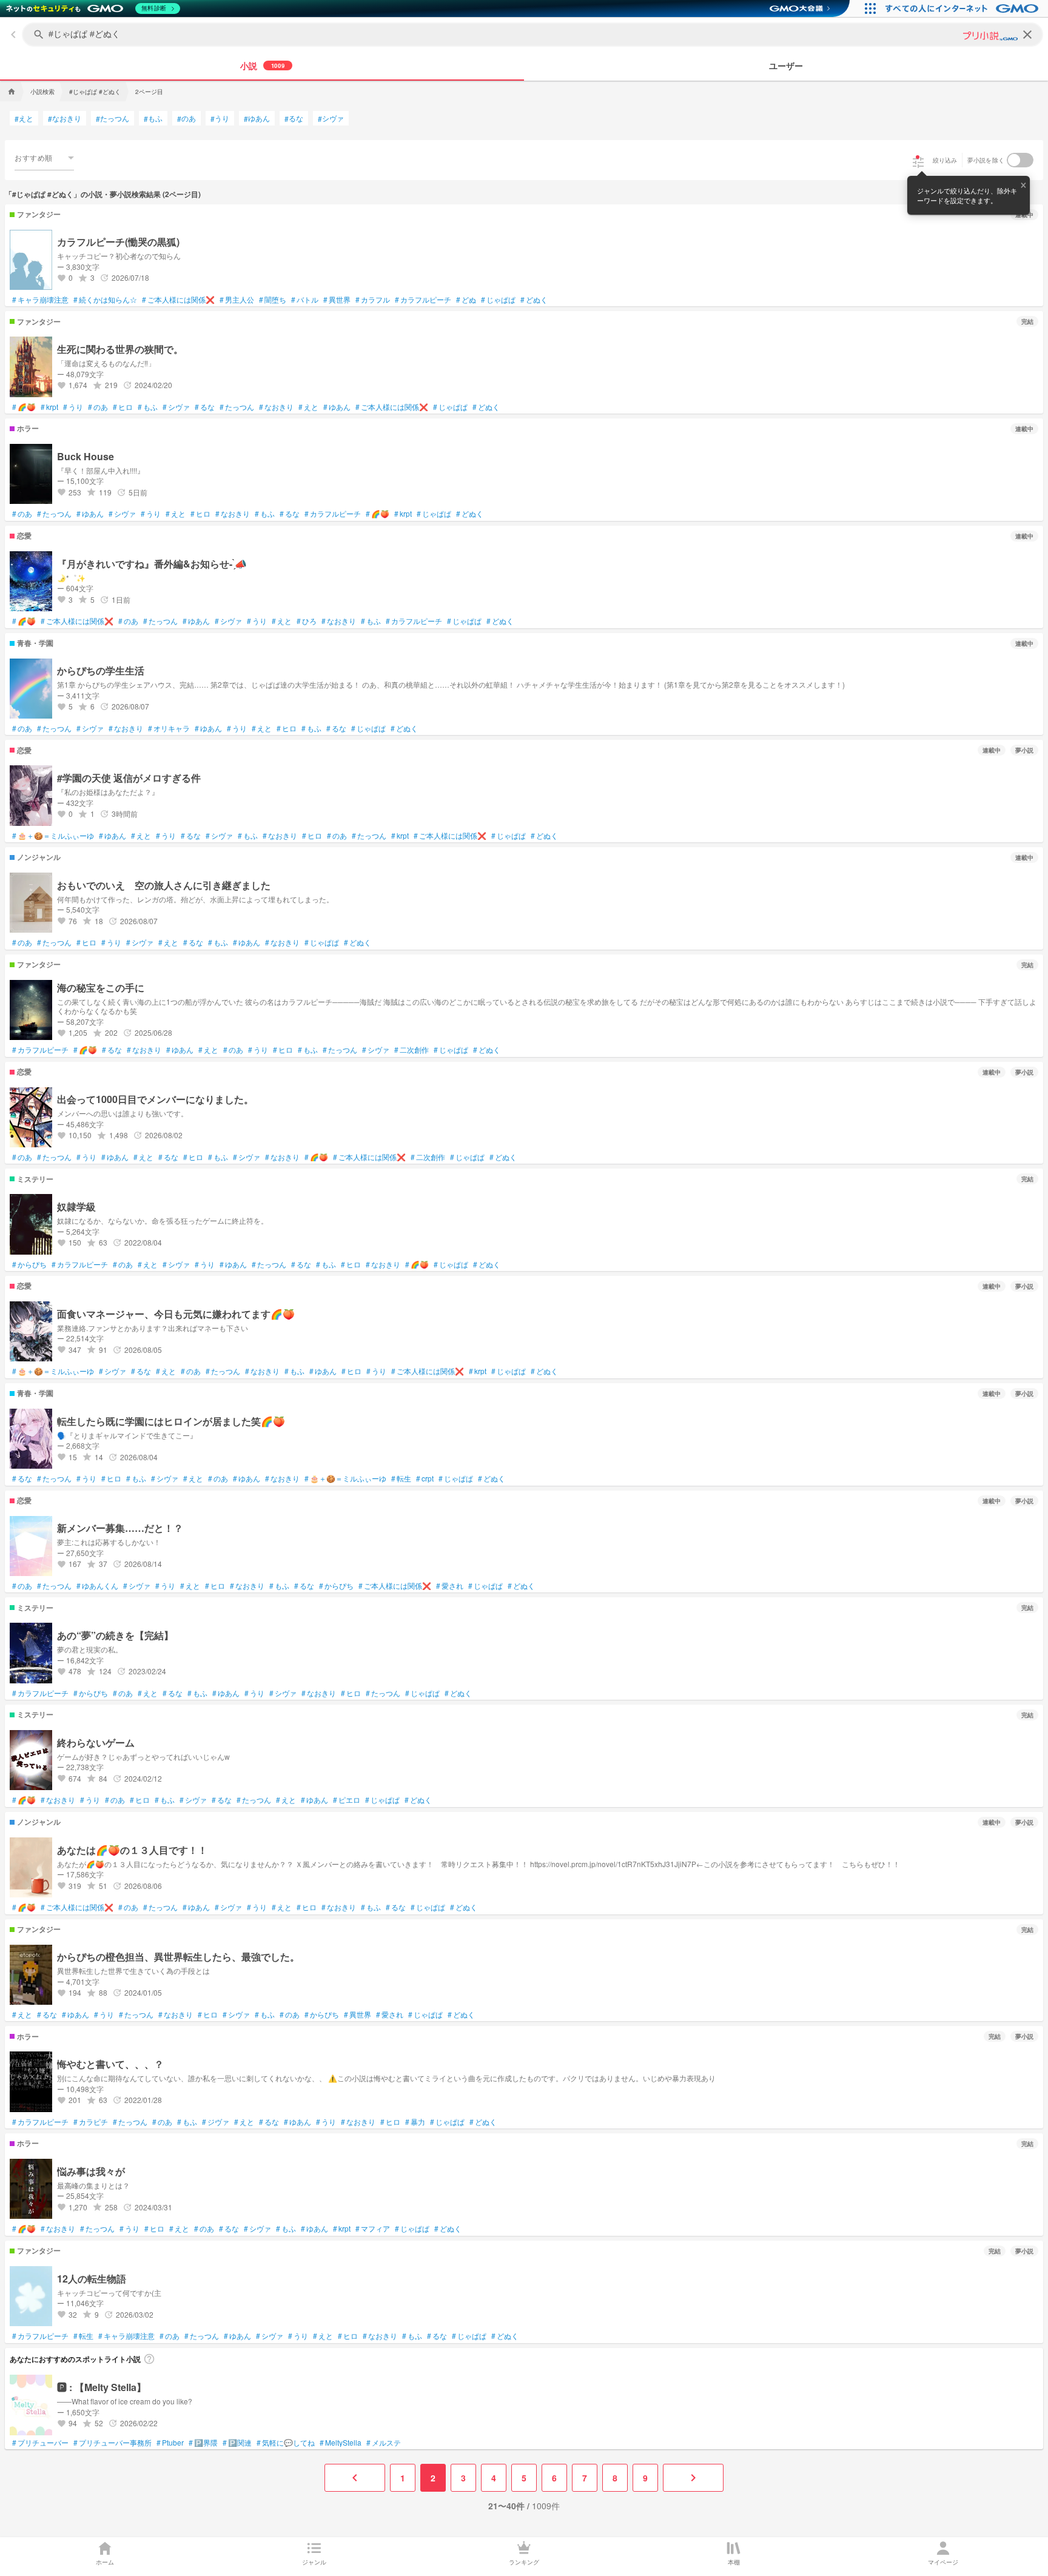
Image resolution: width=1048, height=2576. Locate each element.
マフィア (373, 2229)
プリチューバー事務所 (113, 2443)
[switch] (1020, 160)
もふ (153, 118)
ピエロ (347, 1800)
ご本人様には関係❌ (178, 300)
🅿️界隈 (203, 2443)
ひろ (307, 621)
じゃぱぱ (498, 300)
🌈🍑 (24, 407)
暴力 (415, 2122)
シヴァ (331, 118)
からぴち (29, 1264)
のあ (186, 118)
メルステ (384, 2443)
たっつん (113, 118)
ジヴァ (216, 2122)
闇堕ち (273, 300)
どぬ (466, 300)
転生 (401, 1478)
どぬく (534, 300)
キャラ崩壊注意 (40, 300)
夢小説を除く (986, 160)
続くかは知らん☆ (105, 300)
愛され (450, 1586)
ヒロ (123, 407)
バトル (305, 300)
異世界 (337, 300)
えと (24, 118)
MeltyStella (341, 2443)
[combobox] (44, 158)
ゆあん (257, 118)
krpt (49, 407)
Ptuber (170, 2443)
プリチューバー (40, 2443)
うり (220, 118)
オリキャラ (169, 728)
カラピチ (91, 2122)
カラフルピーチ (423, 300)
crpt (425, 1478)
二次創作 (411, 1050)
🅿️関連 (237, 2443)
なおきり (65, 118)
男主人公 (237, 300)
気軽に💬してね (286, 2443)
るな (294, 118)
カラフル (373, 300)
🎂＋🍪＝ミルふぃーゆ (53, 836)
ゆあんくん (97, 1586)
